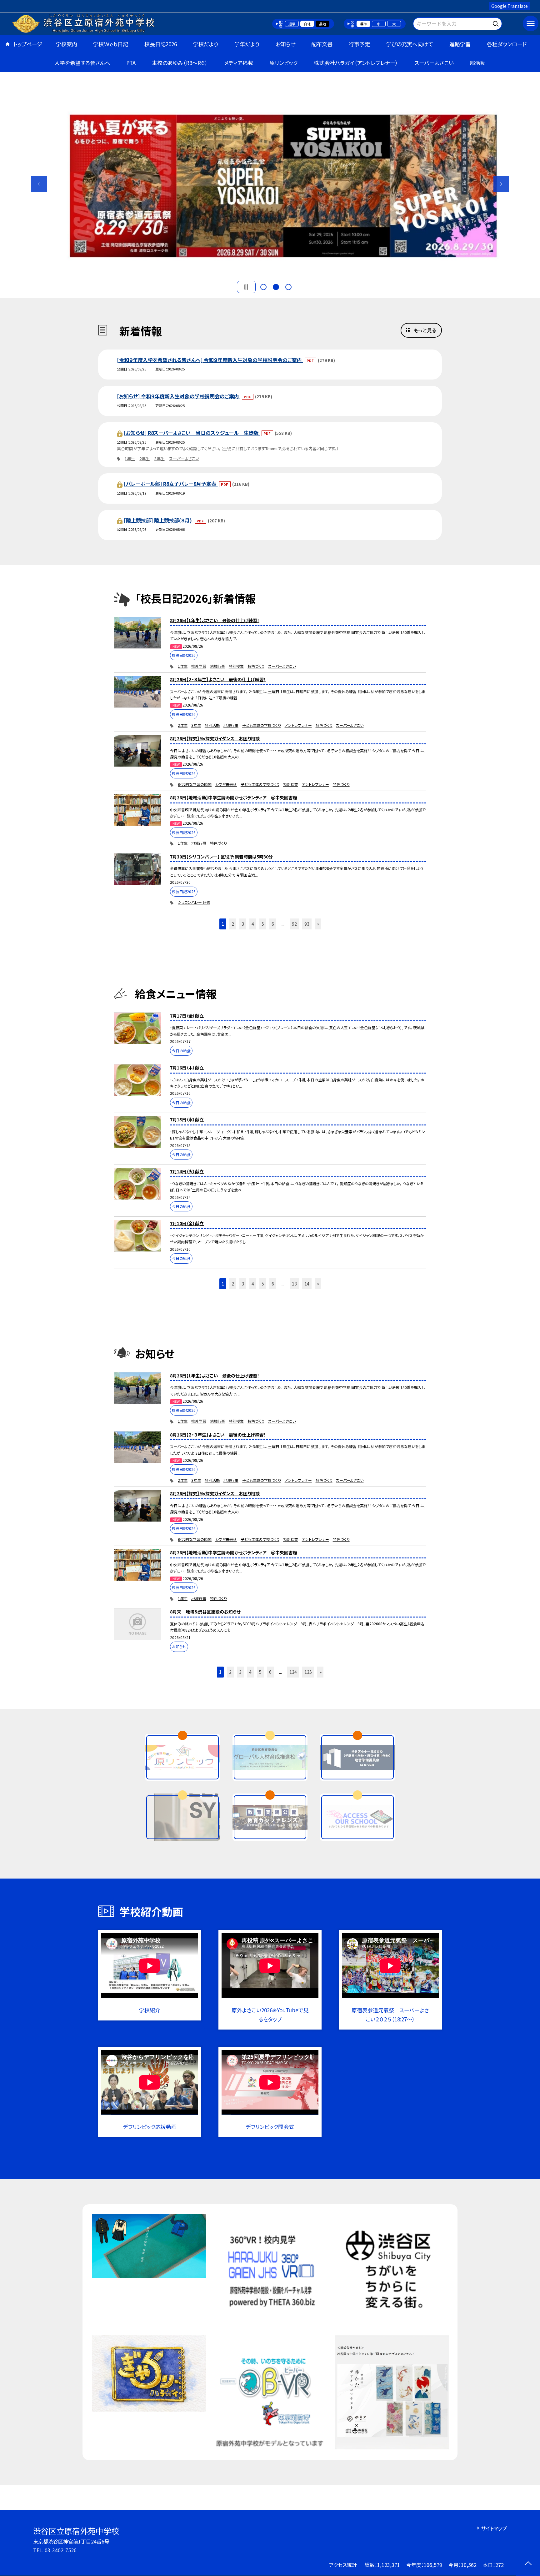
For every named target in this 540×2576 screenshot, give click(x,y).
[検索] (496, 23)
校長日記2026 (161, 44)
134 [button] (293, 1672)
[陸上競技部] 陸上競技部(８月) (158, 520)
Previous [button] (39, 184)
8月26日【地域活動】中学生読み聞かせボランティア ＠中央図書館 (234, 797)
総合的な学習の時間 (195, 784)
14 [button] (307, 1284)
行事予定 (359, 44)
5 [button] (263, 924)
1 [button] (263, 287)
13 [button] (294, 1284)
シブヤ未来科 (226, 784)
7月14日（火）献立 (187, 1171)
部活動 (478, 63)
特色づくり (256, 666)
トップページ (28, 44)
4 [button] (253, 924)
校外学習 (199, 666)
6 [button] (273, 924)
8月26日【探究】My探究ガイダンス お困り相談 (215, 738)
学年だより (247, 44)
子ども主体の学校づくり (262, 725)
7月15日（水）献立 (187, 1119)
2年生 (145, 458)
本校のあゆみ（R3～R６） (180, 63)
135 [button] (308, 1672)
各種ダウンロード (507, 44)
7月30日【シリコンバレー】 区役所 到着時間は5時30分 (221, 857)
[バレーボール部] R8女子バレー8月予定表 (171, 484)
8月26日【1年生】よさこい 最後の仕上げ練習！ (215, 620)
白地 (307, 24)
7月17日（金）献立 (187, 1016)
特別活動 (212, 725)
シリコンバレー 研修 (194, 902)
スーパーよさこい (434, 63)
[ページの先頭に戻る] (528, 2564)
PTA (131, 63)
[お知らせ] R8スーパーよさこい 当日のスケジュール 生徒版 (192, 433)
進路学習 (460, 44)
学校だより (206, 44)
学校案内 (67, 44)
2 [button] (276, 287)
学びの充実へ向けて (410, 44)
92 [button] (294, 924)
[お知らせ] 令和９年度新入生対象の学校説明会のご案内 (179, 396)
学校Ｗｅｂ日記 (111, 44)
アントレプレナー (298, 725)
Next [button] (501, 184)
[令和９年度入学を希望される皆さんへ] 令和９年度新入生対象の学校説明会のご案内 (210, 360)
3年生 (160, 458)
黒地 (322, 24)
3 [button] (288, 287)
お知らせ (285, 44)
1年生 (130, 458)
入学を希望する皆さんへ (82, 63)
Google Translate (510, 6)
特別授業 (236, 666)
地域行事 (217, 666)
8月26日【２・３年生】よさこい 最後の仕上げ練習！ (218, 679)
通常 (292, 24)
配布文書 (322, 44)
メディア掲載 (239, 63)
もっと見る (425, 330)
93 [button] (307, 924)
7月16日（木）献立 (187, 1068)
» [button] (318, 924)
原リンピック (283, 63)
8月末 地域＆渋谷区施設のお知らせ (205, 1612)
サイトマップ (494, 2528)
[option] (270, 181)
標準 (363, 24)
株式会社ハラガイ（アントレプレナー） (356, 63)
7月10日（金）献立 (187, 1223)
